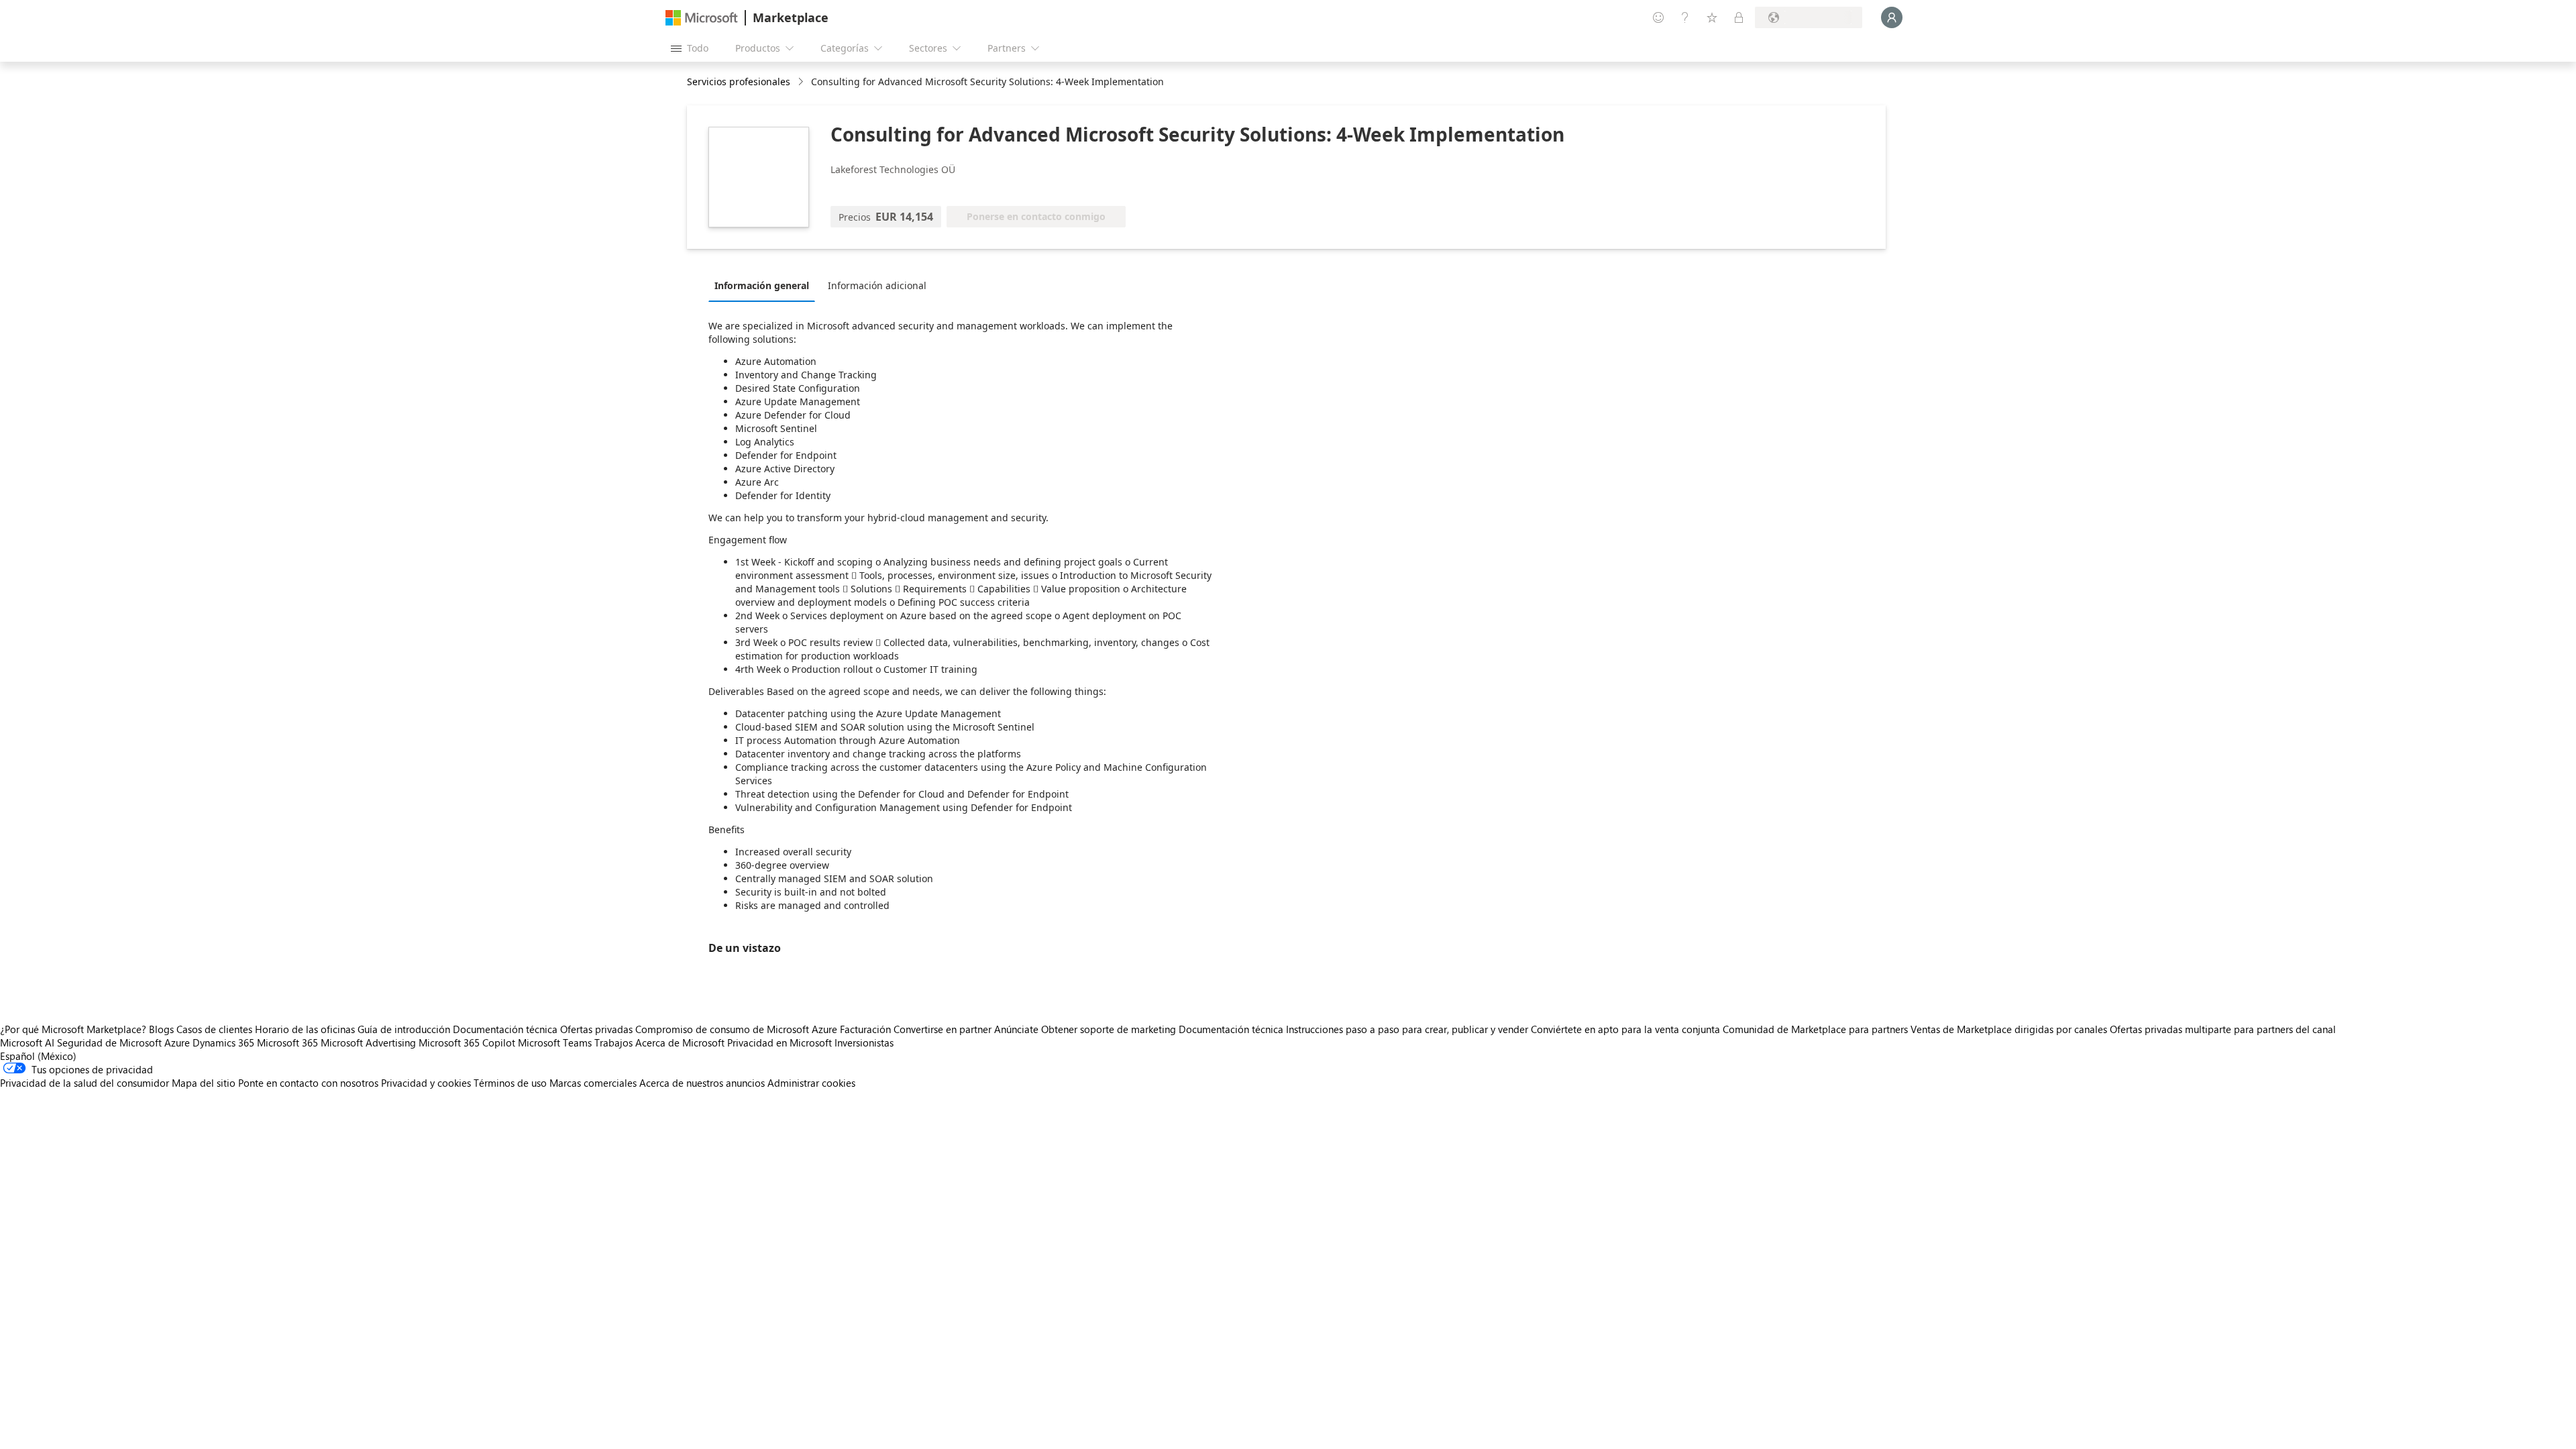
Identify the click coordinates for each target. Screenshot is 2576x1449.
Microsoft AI (27, 1042)
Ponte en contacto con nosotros (308, 1083)
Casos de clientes (214, 1029)
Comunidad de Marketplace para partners (1815, 1029)
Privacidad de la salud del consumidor (85, 1083)
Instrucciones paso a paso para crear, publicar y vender (1407, 1029)
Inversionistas (864, 1042)
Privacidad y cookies (426, 1083)
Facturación (865, 1029)
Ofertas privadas (596, 1029)
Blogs (161, 1029)
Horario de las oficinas (305, 1029)
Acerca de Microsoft (680, 1042)
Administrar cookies (811, 1083)
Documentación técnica (505, 1029)
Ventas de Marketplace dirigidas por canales (2009, 1029)
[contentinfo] (802, 82)
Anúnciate (1016, 1029)
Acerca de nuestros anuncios (702, 1083)
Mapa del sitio (204, 1083)
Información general (762, 285)
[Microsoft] (702, 18)
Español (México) (38, 1056)
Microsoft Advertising (368, 1042)
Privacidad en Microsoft (780, 1042)
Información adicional (877, 285)
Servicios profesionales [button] (739, 82)
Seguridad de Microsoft (109, 1042)
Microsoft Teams (555, 1042)
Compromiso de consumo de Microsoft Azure (738, 1029)
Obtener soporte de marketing (1109, 1029)
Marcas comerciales (593, 1083)
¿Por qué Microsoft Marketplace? (73, 1029)
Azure (177, 1042)
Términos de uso (510, 1083)
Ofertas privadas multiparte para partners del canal (2223, 1029)
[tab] (765, 285)
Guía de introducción (404, 1029)
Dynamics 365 (223, 1042)
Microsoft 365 (287, 1042)
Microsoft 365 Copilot (467, 1042)
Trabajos (613, 1042)
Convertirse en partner (943, 1029)
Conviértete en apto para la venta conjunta (1625, 1029)
